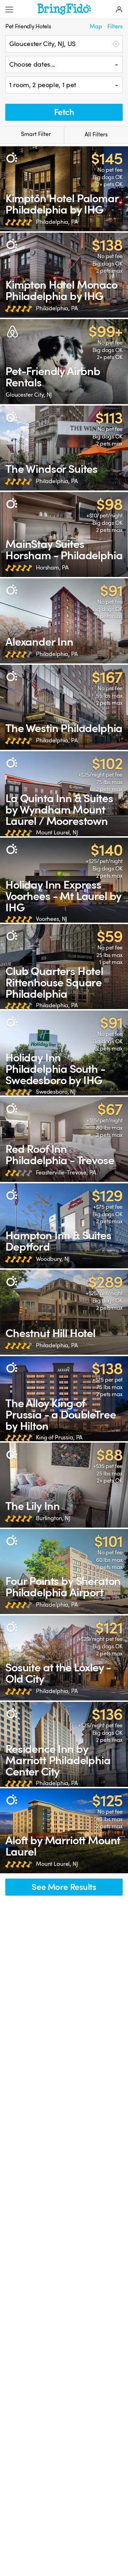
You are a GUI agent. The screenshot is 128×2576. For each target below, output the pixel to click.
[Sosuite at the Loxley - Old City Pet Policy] (64, 1658)
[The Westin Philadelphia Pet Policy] (64, 707)
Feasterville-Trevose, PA (66, 1173)
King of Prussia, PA (59, 1438)
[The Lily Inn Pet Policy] (64, 1485)
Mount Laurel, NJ (57, 833)
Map (96, 27)
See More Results (64, 1887)
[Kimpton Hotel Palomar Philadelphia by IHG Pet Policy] (64, 189)
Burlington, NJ (53, 1518)
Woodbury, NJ (53, 1259)
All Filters (96, 135)
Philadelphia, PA (57, 222)
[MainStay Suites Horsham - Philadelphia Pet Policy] (64, 534)
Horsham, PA (52, 568)
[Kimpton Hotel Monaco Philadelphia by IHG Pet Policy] (64, 275)
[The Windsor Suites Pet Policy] (64, 448)
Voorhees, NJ (52, 919)
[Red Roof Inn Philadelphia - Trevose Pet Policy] (64, 1139)
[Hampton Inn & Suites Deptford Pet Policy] (64, 1226)
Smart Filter (35, 134)
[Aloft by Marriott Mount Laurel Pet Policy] (64, 1831)
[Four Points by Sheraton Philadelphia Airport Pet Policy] (64, 1572)
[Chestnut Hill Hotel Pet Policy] (64, 1312)
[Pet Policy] (12, 158)
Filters (115, 27)
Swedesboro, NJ (56, 1092)
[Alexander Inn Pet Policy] (64, 621)
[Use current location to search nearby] (115, 44)
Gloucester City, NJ (29, 395)
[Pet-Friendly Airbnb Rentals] (64, 362)
